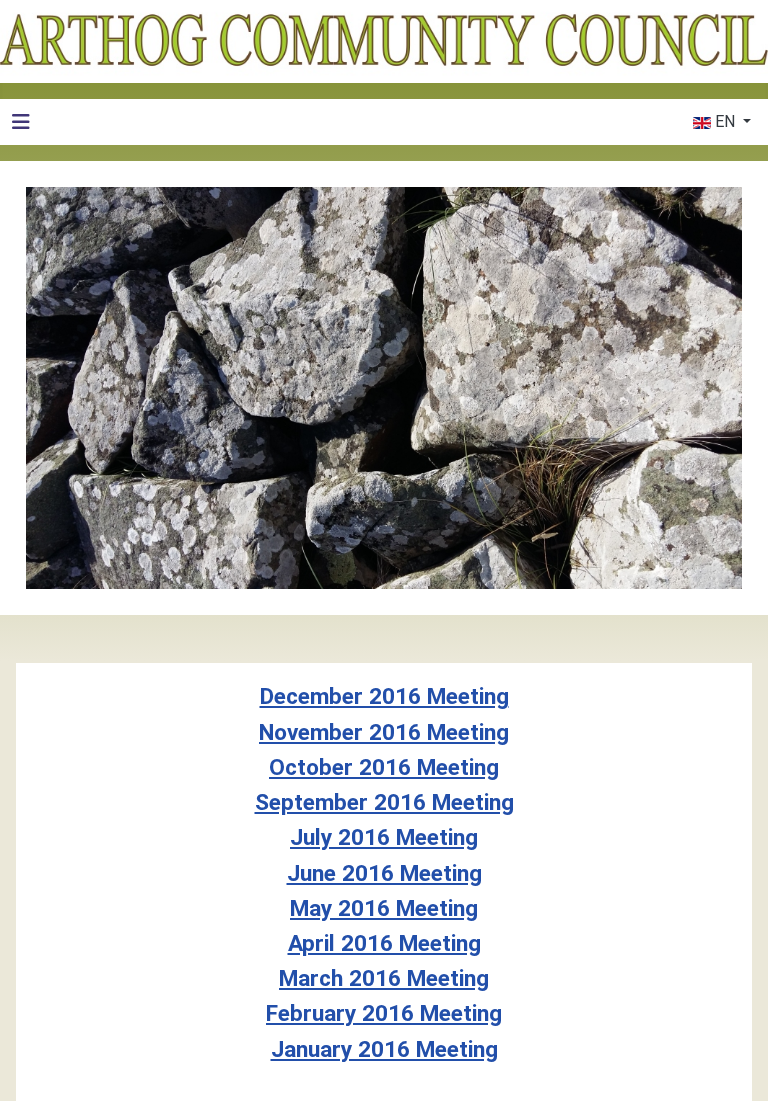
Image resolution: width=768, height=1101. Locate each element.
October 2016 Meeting (384, 767)
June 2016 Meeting (384, 873)
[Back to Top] (733, 1064)
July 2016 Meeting (384, 837)
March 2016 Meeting (384, 978)
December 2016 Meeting (384, 696)
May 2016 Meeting (384, 908)
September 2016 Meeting (384, 802)
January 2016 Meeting (384, 1049)
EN (725, 121)
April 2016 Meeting (384, 943)
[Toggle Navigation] (21, 122)
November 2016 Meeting (384, 732)
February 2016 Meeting (384, 1013)
